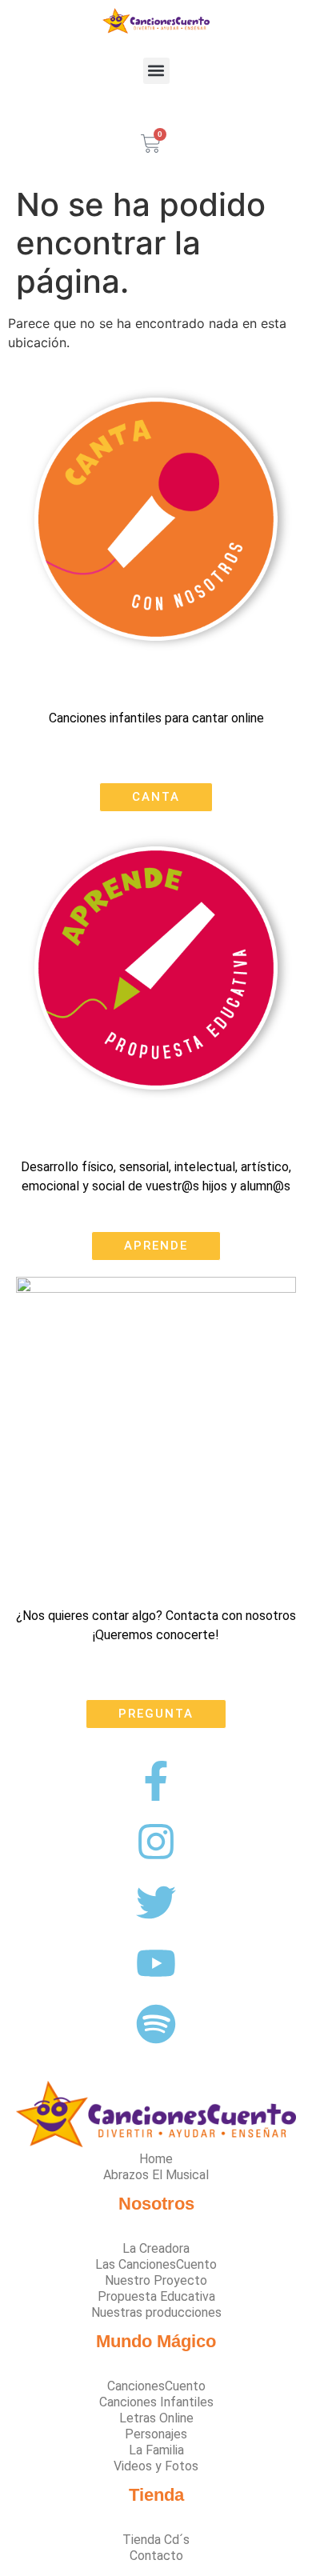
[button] (156, 71)
